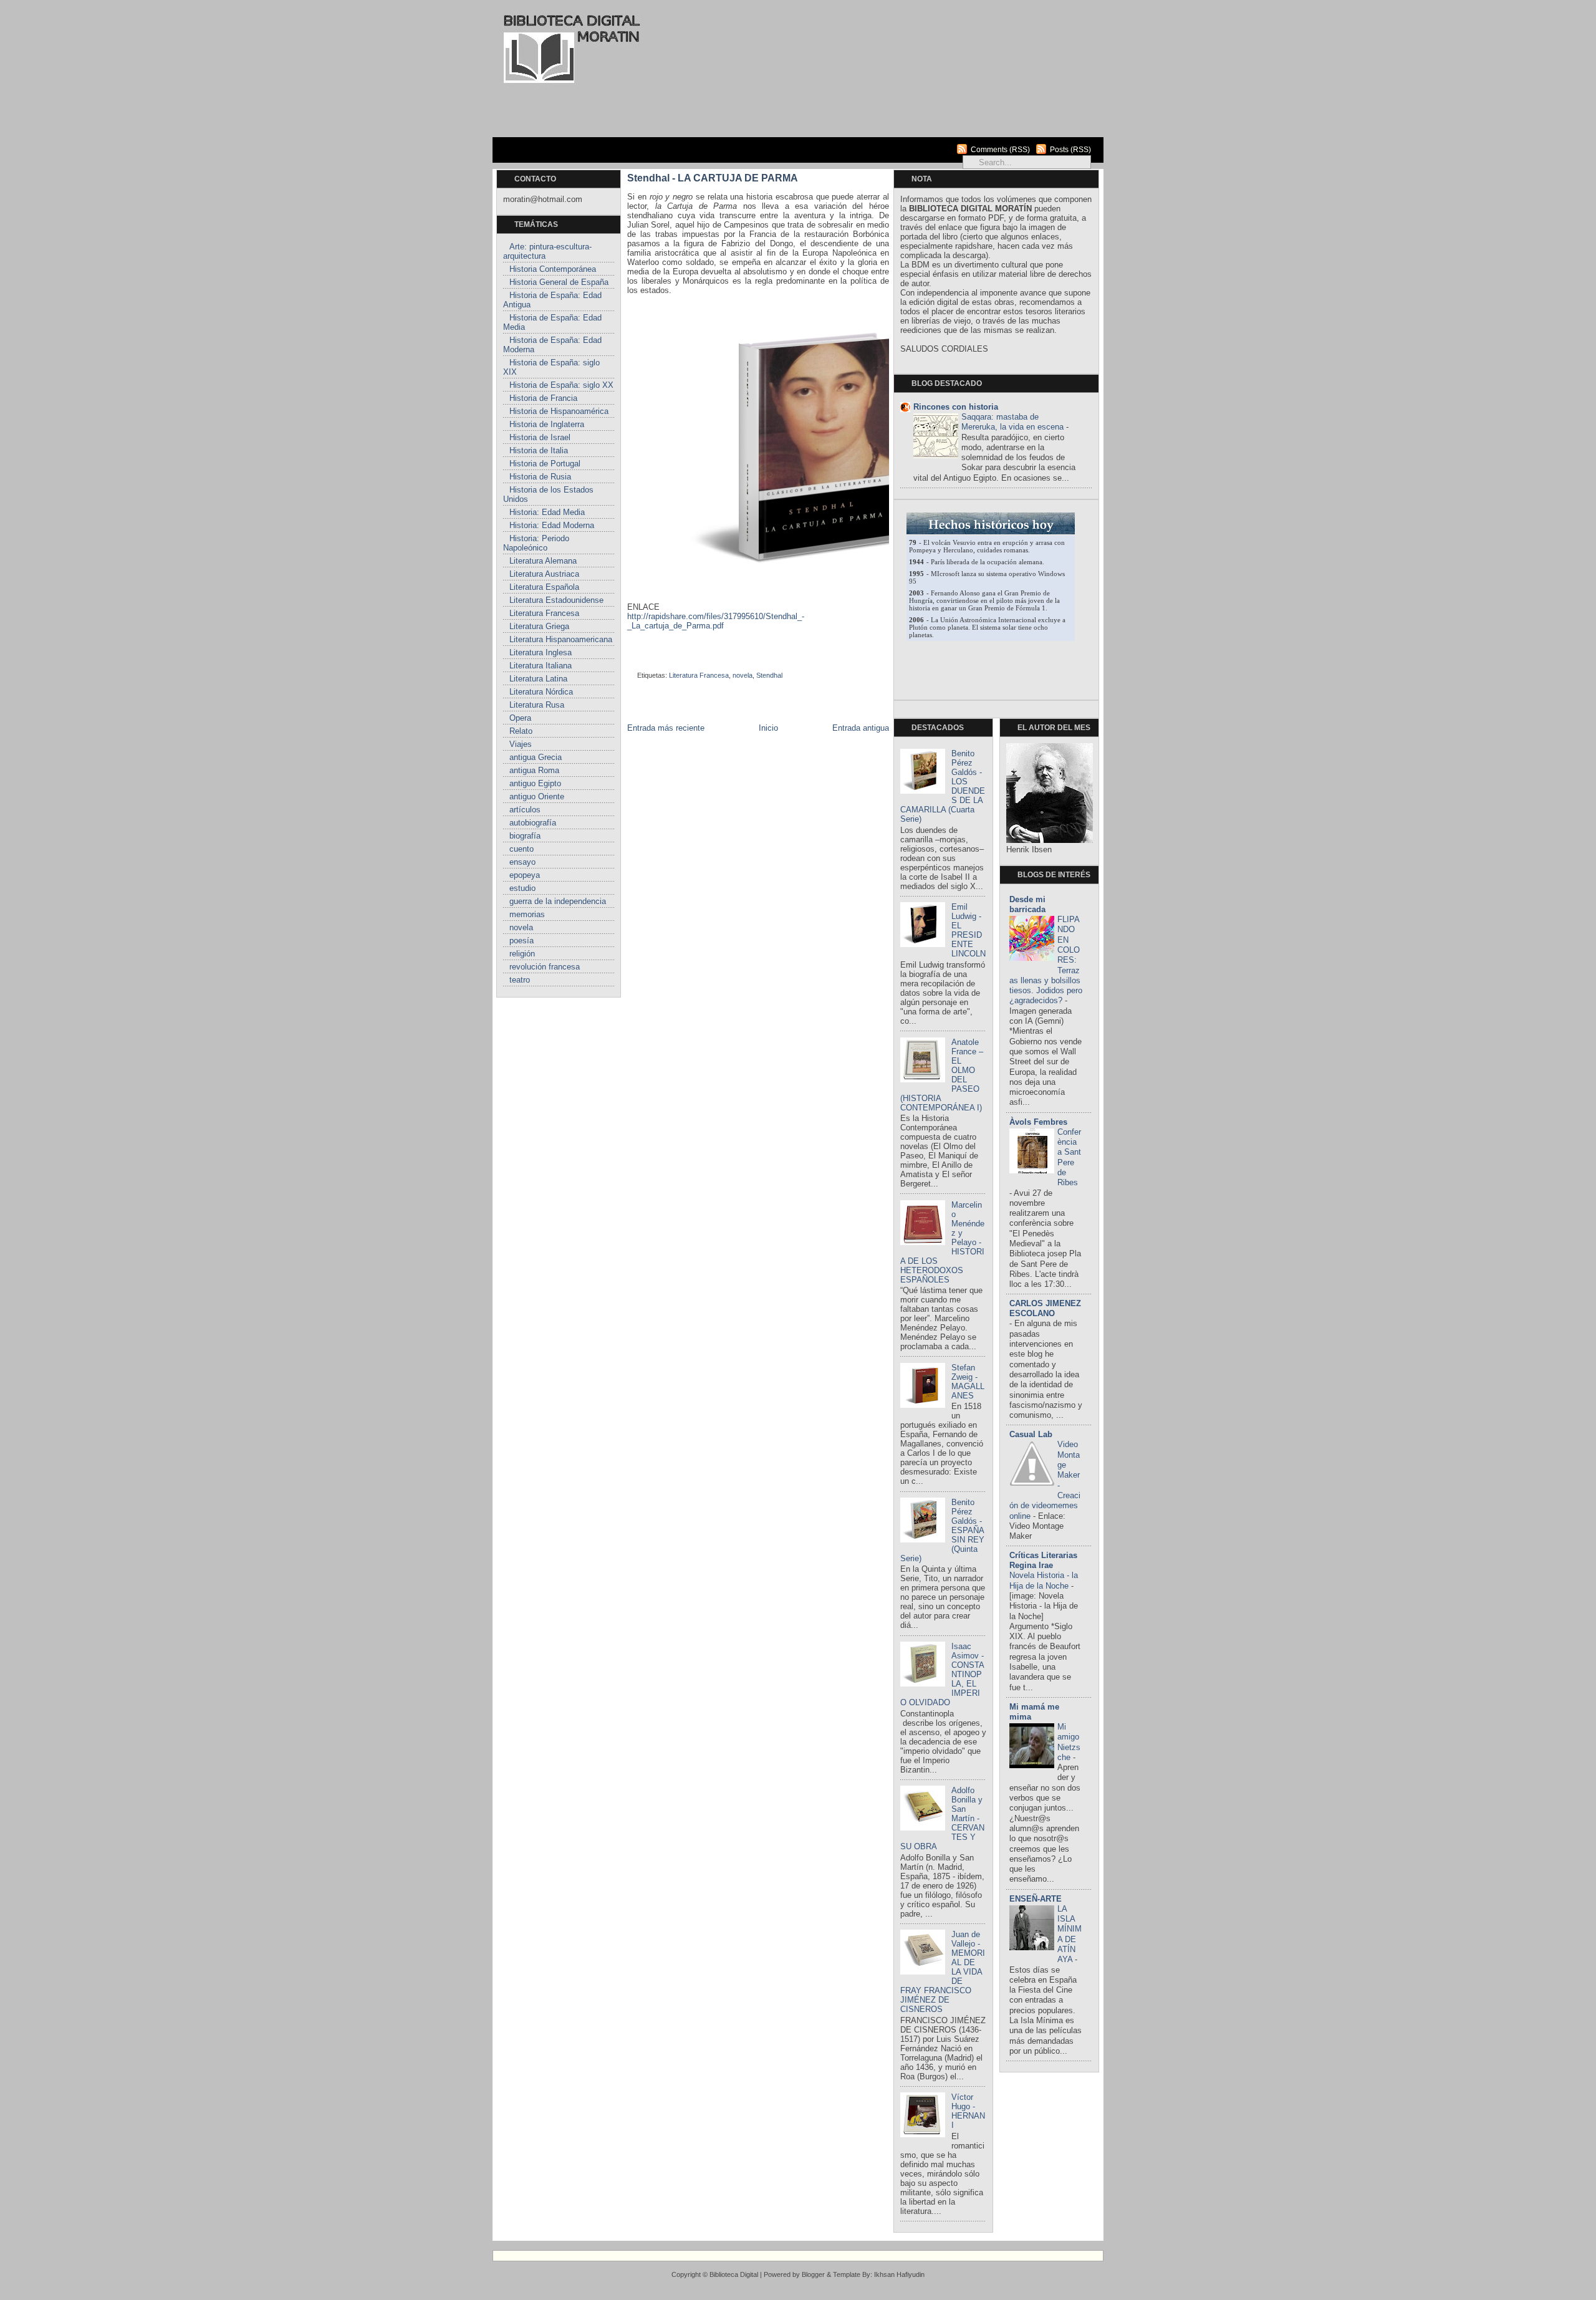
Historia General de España (559, 282)
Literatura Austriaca (544, 574)
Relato (521, 731)
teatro (520, 980)
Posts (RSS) (1070, 150)
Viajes (521, 744)
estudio (522, 888)
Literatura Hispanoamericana (561, 639)
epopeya (525, 875)
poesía (522, 941)
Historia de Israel (540, 437)
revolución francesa (545, 967)
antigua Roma (534, 770)
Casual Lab (1031, 1434)
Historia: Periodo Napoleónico (536, 543)
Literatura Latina (538, 679)
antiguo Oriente (537, 796)
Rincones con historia (956, 407)
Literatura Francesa (544, 613)
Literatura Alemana (543, 561)
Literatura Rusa (537, 705)
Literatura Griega (539, 626)
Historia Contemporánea (553, 269)
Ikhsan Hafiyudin (899, 2274)
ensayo (522, 862)
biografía (525, 836)
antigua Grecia (536, 757)
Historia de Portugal (545, 464)
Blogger (813, 2274)
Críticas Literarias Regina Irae (1043, 1560)
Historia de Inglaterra (547, 424)
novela (521, 927)
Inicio (768, 728)
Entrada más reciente (666, 728)
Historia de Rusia (540, 477)
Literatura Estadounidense (556, 600)
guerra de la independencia (558, 901)
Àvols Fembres (1038, 1122)
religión (522, 954)
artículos (525, 810)
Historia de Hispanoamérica (559, 411)
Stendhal (769, 675)
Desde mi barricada (1027, 904)
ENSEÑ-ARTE (1036, 1899)
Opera (520, 718)
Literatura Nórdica (541, 692)
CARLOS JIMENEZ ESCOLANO (1045, 1308)
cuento (522, 849)
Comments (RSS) (1000, 150)
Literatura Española (544, 587)
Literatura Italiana (541, 666)
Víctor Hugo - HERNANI (968, 2111)
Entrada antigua (861, 728)
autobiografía (533, 823)
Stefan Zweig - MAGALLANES (968, 1382)
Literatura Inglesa (541, 652)
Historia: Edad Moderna (552, 525)
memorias (527, 914)
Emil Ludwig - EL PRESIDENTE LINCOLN (969, 930)
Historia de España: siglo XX (561, 385)
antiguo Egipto (535, 783)
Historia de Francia (543, 398)
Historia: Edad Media (547, 512)
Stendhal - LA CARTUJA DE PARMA (713, 178)
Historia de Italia (539, 450)
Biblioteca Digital (734, 2274)
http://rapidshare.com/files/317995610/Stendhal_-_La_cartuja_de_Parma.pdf (716, 621)
